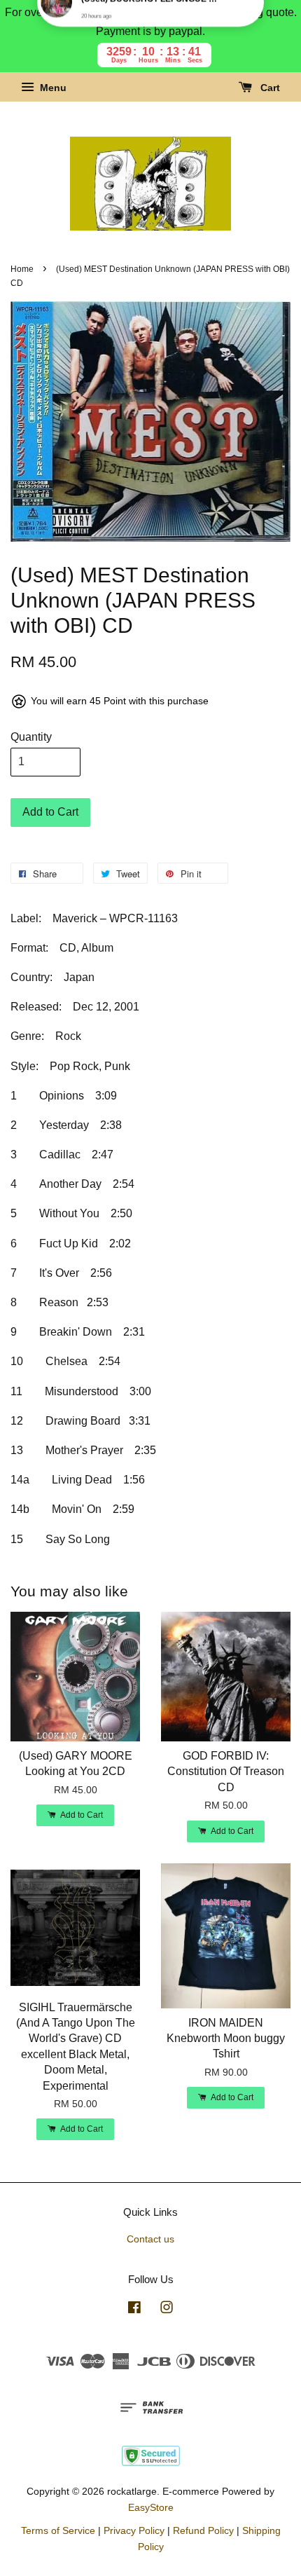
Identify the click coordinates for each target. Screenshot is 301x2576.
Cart (269, 88)
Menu (52, 88)
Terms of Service (58, 2531)
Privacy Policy (134, 2531)
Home (22, 269)
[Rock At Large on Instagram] (167, 2310)
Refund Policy (203, 2531)
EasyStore (151, 2508)
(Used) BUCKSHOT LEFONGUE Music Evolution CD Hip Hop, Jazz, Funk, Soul (151, 28)
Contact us (150, 2239)
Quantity (31, 737)
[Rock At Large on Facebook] (134, 2310)
